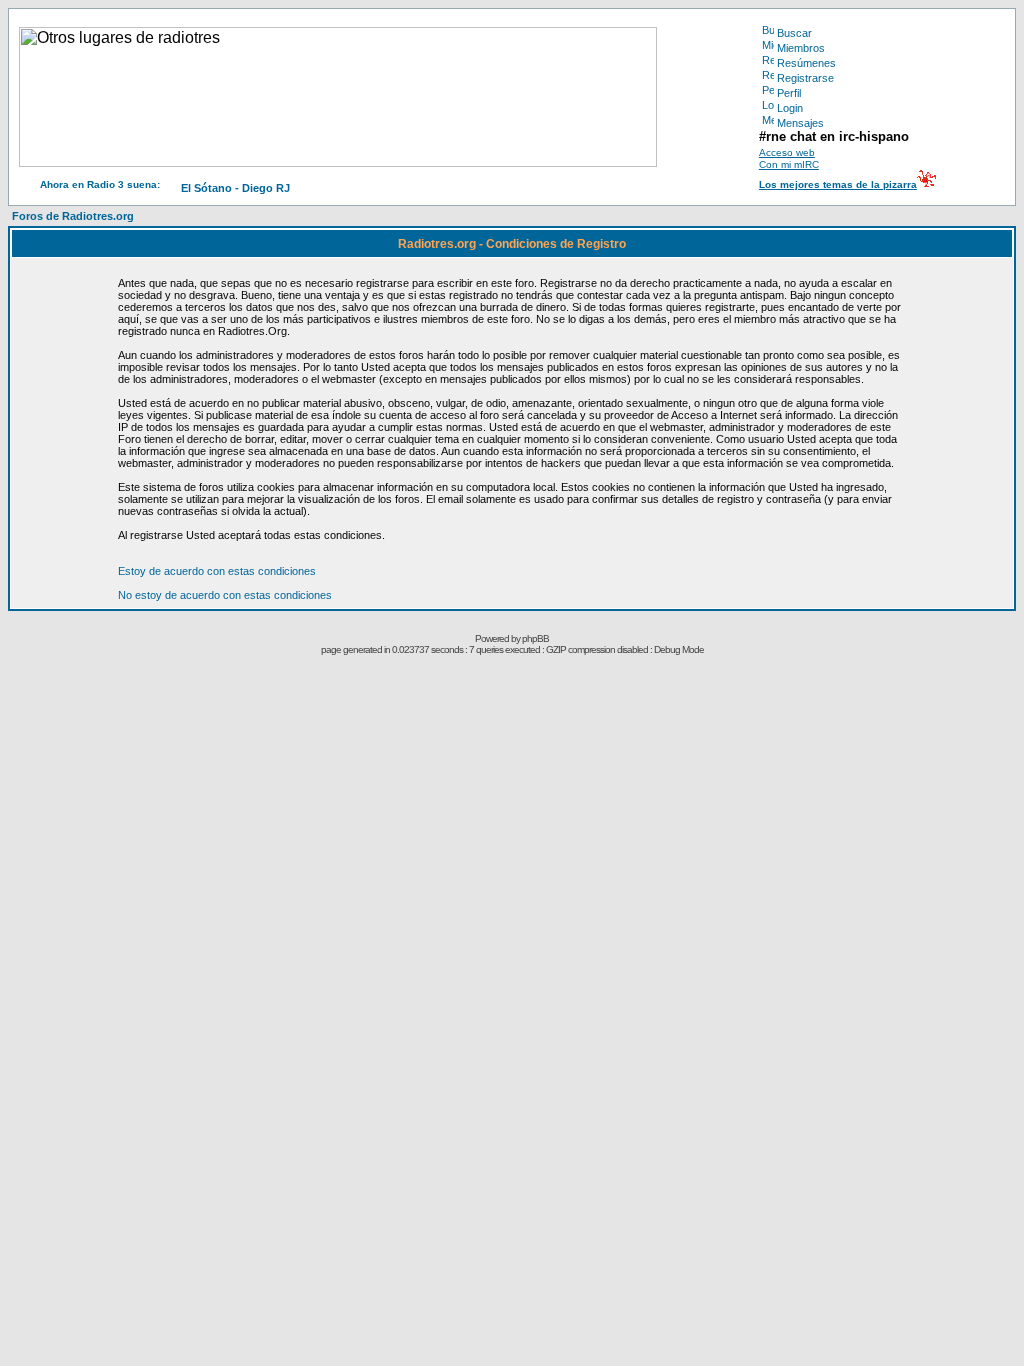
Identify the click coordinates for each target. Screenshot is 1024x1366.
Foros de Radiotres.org (73, 216)
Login (790, 108)
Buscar (794, 33)
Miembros (801, 48)
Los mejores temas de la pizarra (838, 184)
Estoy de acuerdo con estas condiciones (217, 571)
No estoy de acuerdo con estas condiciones (225, 595)
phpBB (535, 638)
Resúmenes (806, 63)
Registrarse (805, 78)
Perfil (789, 93)
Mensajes (800, 123)
